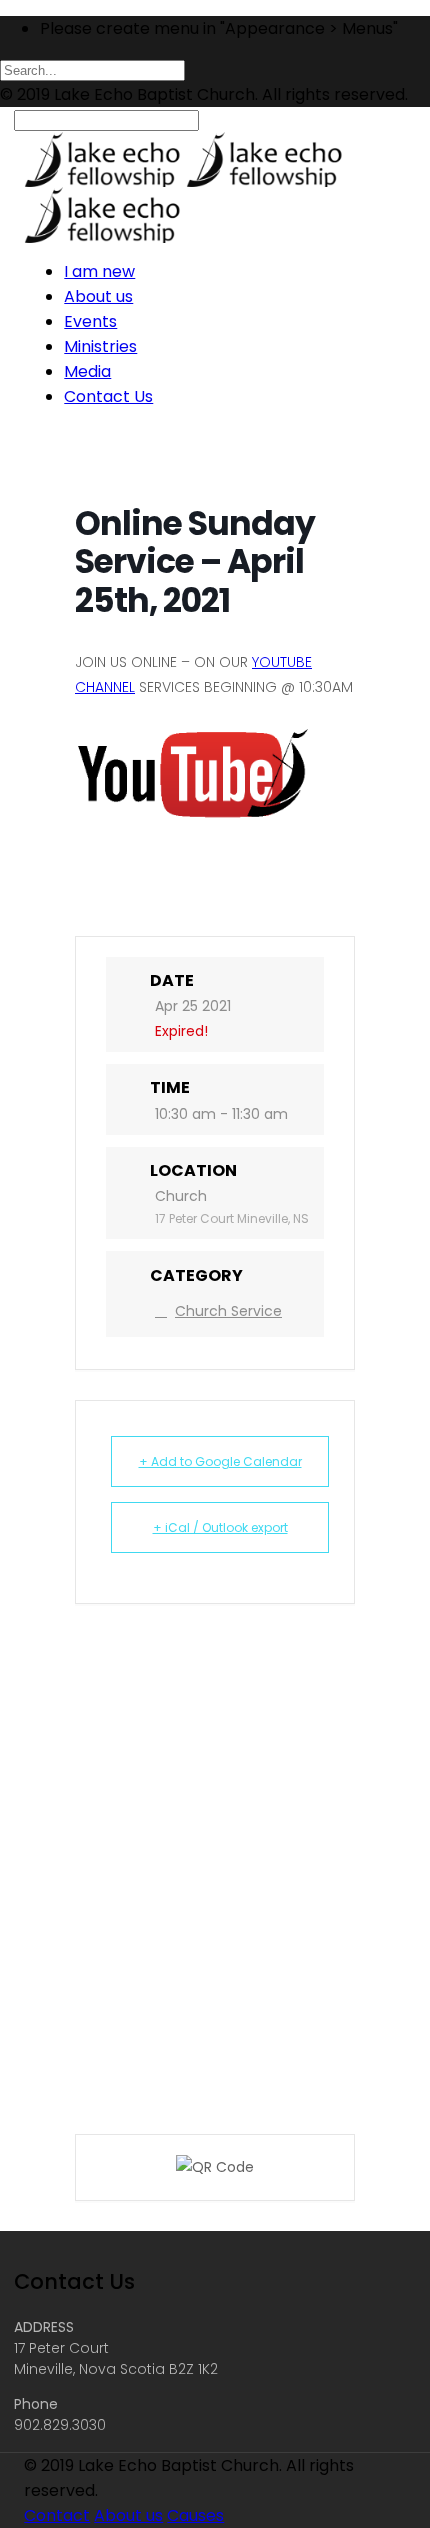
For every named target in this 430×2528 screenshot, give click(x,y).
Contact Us (108, 396)
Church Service (228, 1311)
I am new (99, 271)
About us (98, 296)
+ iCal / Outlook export (220, 1527)
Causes (195, 2515)
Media (87, 371)
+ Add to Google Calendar (220, 1461)
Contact (57, 2515)
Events (90, 321)
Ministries (100, 346)
